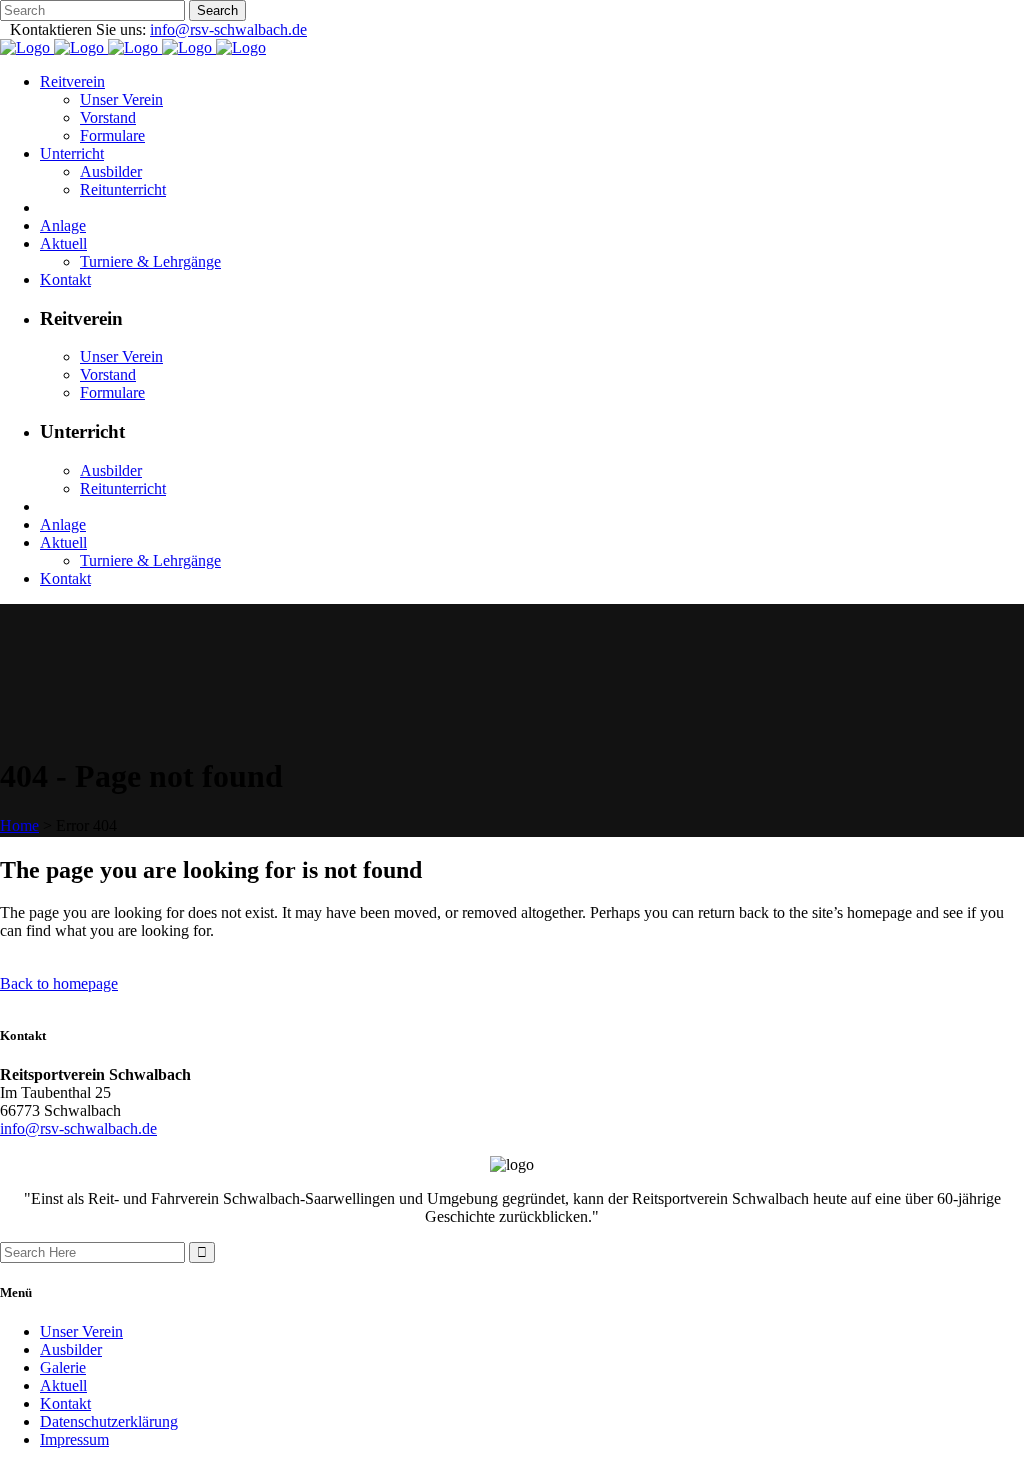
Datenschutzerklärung (109, 1421)
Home (19, 825)
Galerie (63, 1367)
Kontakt (65, 1403)
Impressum (74, 1439)
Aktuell (63, 1385)
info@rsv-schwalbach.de (228, 29)
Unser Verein (81, 1331)
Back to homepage (59, 983)
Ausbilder (71, 1349)
